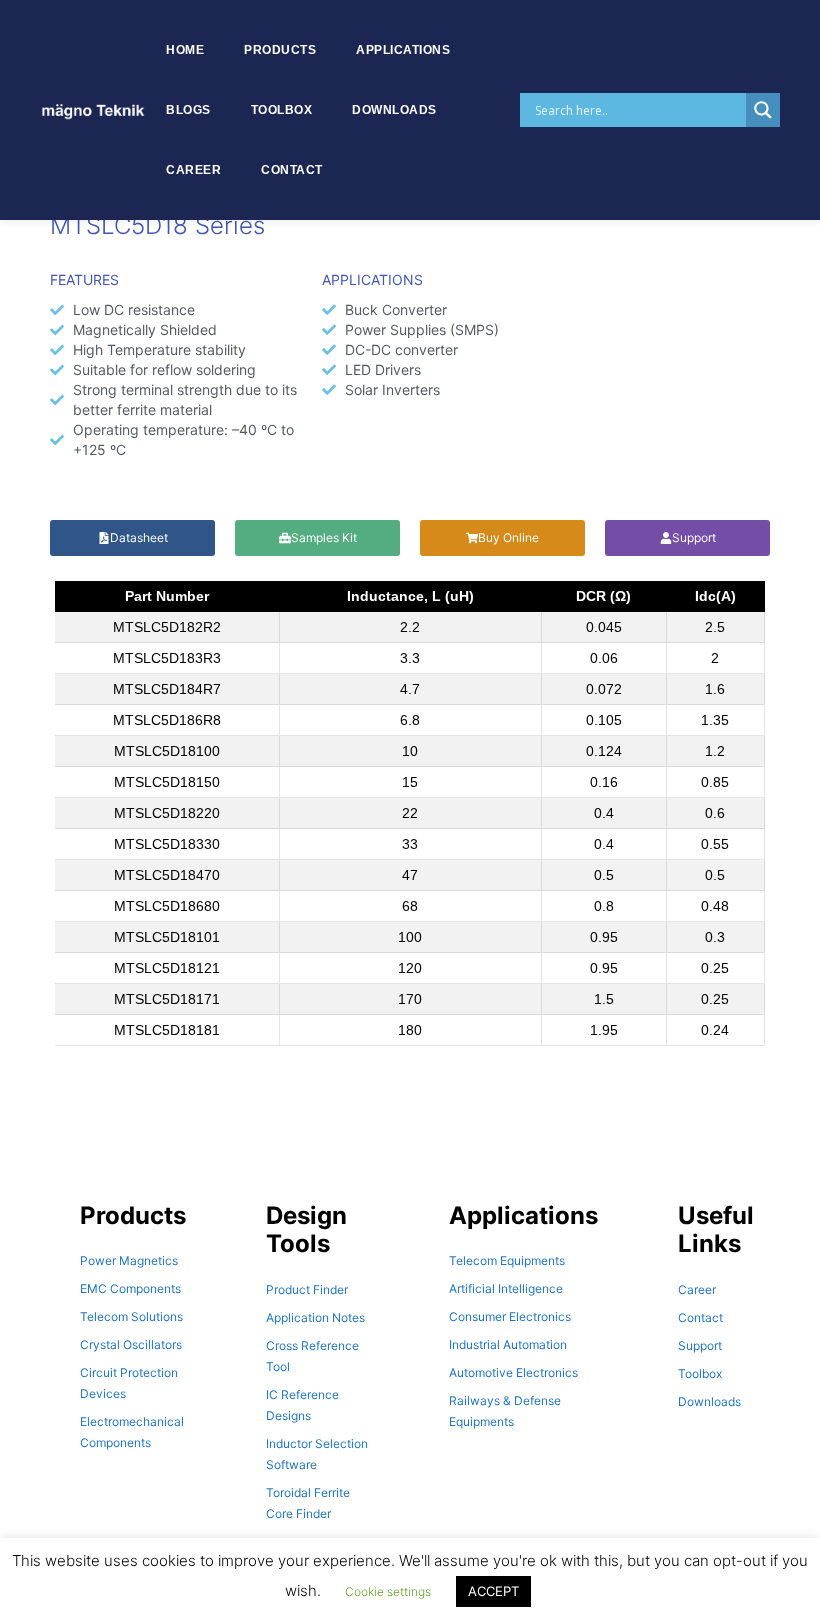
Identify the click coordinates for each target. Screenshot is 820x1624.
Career (193, 170)
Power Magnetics (129, 1260)
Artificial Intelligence (506, 1288)
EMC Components (130, 1288)
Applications (403, 50)
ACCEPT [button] (493, 1591)
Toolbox (282, 110)
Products (280, 50)
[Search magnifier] (763, 110)
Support (700, 1345)
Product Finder (307, 1289)
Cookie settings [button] (388, 1591)
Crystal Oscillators (131, 1344)
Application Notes (315, 1317)
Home (185, 50)
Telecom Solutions (131, 1316)
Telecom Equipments (507, 1260)
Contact (292, 170)
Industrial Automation (508, 1344)
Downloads (394, 110)
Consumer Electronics (510, 1316)
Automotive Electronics (513, 1372)
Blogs (188, 110)
